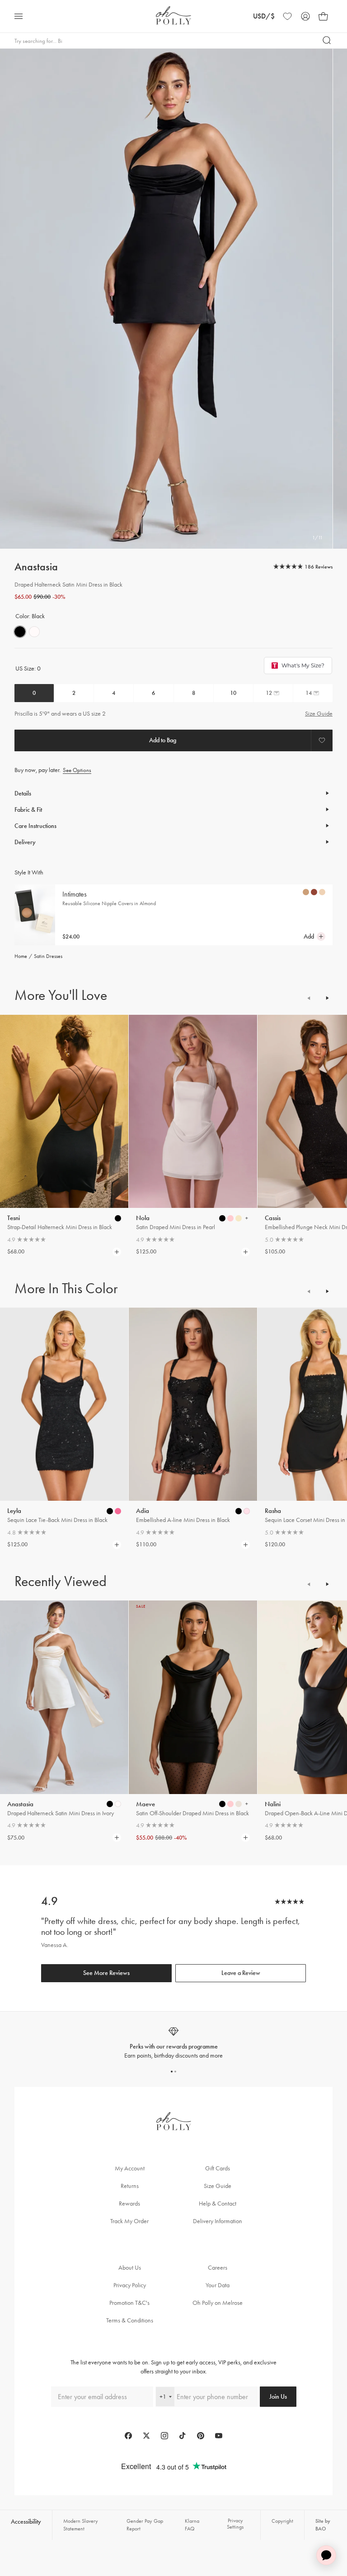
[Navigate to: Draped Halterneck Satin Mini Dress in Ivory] (64, 1697)
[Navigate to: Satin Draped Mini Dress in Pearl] (193, 1112)
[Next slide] (327, 998)
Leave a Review (241, 1973)
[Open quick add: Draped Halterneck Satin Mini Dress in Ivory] (110, 1804)
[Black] (20, 632)
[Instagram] (164, 2436)
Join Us (278, 2397)
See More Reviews (106, 1973)
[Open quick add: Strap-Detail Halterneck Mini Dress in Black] (118, 1218)
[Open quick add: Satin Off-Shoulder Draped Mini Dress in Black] (222, 1804)
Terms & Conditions (130, 2320)
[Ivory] (34, 632)
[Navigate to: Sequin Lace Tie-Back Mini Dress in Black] (64, 1404)
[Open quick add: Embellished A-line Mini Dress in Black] (239, 1511)
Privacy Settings (235, 2524)
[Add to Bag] (163, 740)
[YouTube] (219, 2436)
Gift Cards (218, 2168)
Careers (218, 2268)
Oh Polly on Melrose (218, 2303)
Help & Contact (218, 2204)
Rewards (129, 2204)
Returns (130, 2186)
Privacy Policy (130, 2285)
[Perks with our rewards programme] (173, 2043)
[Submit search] (327, 41)
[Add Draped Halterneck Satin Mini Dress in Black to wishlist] (322, 740)
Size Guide (319, 714)
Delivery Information (218, 2221)
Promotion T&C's (129, 2303)
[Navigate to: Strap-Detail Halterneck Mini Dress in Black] (64, 1112)
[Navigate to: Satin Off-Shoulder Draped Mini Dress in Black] (193, 1697)
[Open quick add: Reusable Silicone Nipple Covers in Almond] (306, 892)
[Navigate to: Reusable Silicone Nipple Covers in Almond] (35, 915)
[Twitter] (146, 2436)
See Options (77, 770)
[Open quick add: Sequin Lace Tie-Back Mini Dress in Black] (110, 1511)
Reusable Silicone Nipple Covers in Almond (109, 903)
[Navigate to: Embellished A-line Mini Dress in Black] (193, 1404)
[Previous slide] (309, 998)
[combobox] (165, 2397)
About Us (130, 2268)
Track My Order (129, 2221)
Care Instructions (35, 826)
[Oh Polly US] (173, 16)
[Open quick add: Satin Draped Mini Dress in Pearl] (222, 1218)
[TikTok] (183, 2436)
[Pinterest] (201, 2436)
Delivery (25, 842)
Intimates (75, 894)
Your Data (218, 2285)
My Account (130, 2168)
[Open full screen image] (166, 299)
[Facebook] (128, 2436)
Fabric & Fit (28, 810)
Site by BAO (323, 2525)
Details (23, 793)
